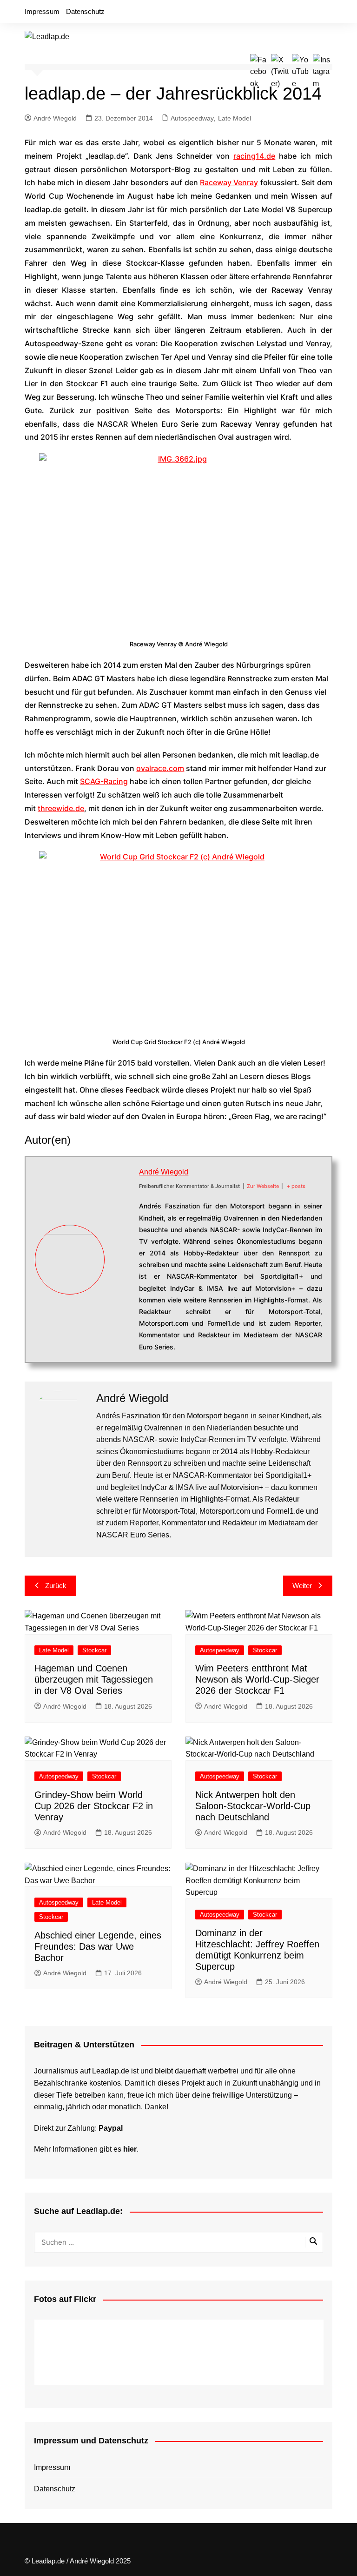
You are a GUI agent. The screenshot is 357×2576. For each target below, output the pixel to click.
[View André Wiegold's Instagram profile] (122, 1292)
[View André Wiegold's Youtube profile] (122, 1270)
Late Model (235, 118)
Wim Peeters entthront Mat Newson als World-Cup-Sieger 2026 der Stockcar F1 (257, 1679)
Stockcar (94, 1650)
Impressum (42, 11)
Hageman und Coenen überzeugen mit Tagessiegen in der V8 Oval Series (94, 1679)
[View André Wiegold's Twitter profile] (122, 1249)
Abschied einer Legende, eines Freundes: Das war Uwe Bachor (98, 1946)
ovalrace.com (160, 768)
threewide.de (61, 808)
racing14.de (254, 156)
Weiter (302, 1586)
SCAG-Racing (104, 781)
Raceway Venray (229, 182)
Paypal (111, 2128)
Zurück (56, 1586)
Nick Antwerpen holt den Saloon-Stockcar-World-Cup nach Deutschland (253, 1806)
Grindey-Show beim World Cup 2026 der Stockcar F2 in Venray (94, 1806)
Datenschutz (85, 11)
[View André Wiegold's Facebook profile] (122, 1227)
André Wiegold (55, 118)
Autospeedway (192, 118)
